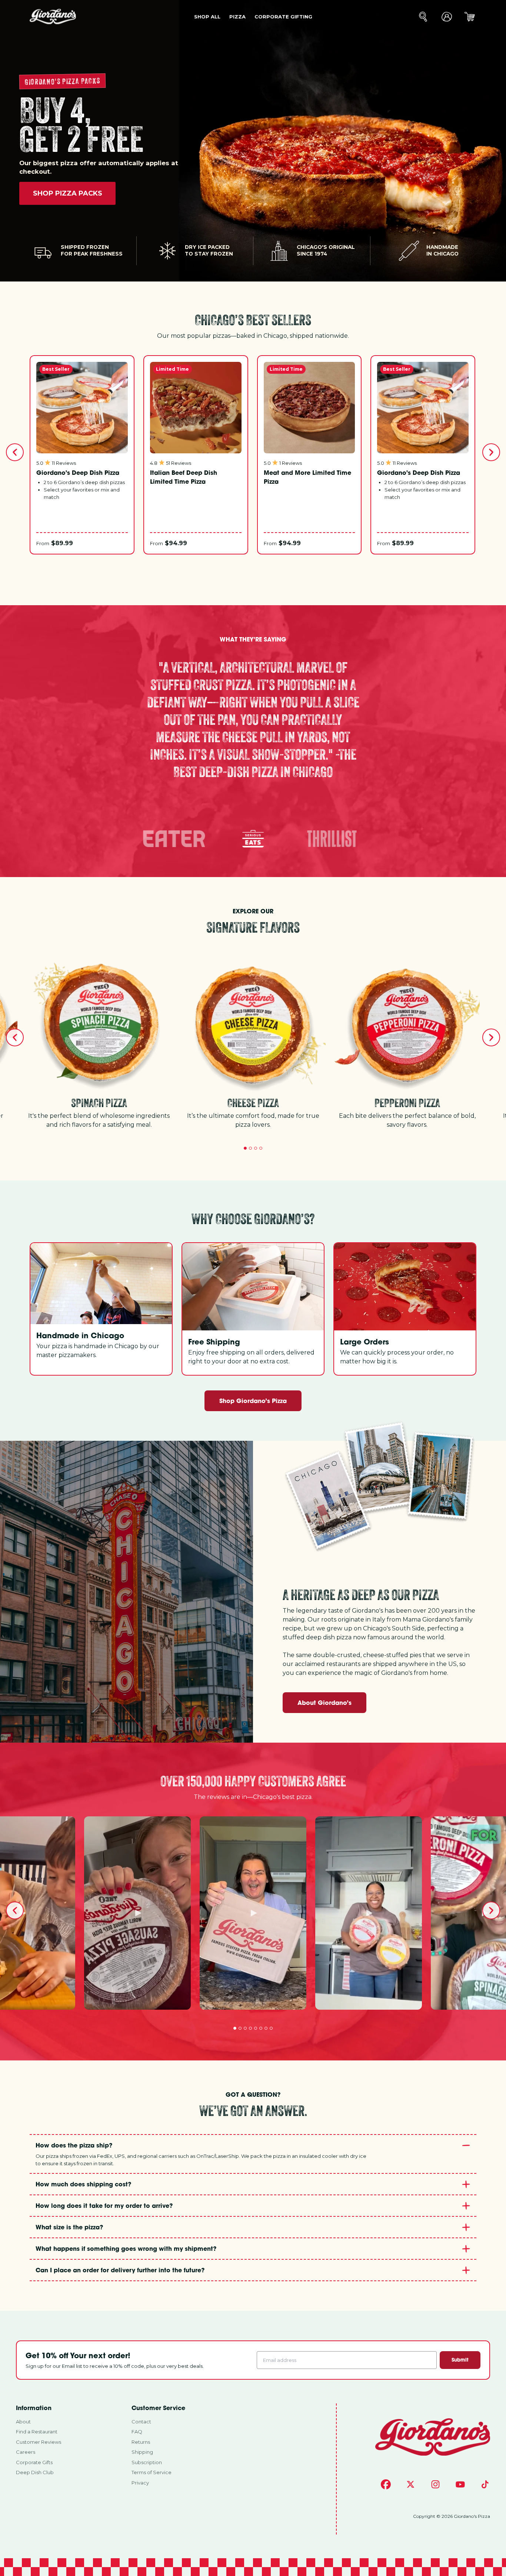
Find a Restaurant (37, 2432)
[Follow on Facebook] (386, 2484)
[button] (174, 839)
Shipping (142, 2452)
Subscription (147, 2462)
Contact (141, 2422)
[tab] (245, 1148)
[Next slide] (491, 452)
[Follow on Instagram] (435, 2484)
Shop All (207, 17)
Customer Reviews (39, 2442)
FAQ (137, 2432)
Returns (141, 2442)
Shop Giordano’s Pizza (253, 1401)
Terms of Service (152, 2472)
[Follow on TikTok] (485, 2484)
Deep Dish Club (35, 2472)
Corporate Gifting (283, 17)
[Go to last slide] (15, 452)
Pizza (237, 17)
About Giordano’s (324, 1702)
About (23, 2422)
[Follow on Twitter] (411, 2484)
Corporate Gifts (34, 2462)
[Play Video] (137, 1913)
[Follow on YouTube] (460, 2484)
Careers (26, 2452)
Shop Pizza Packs (68, 193)
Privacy (140, 2483)
